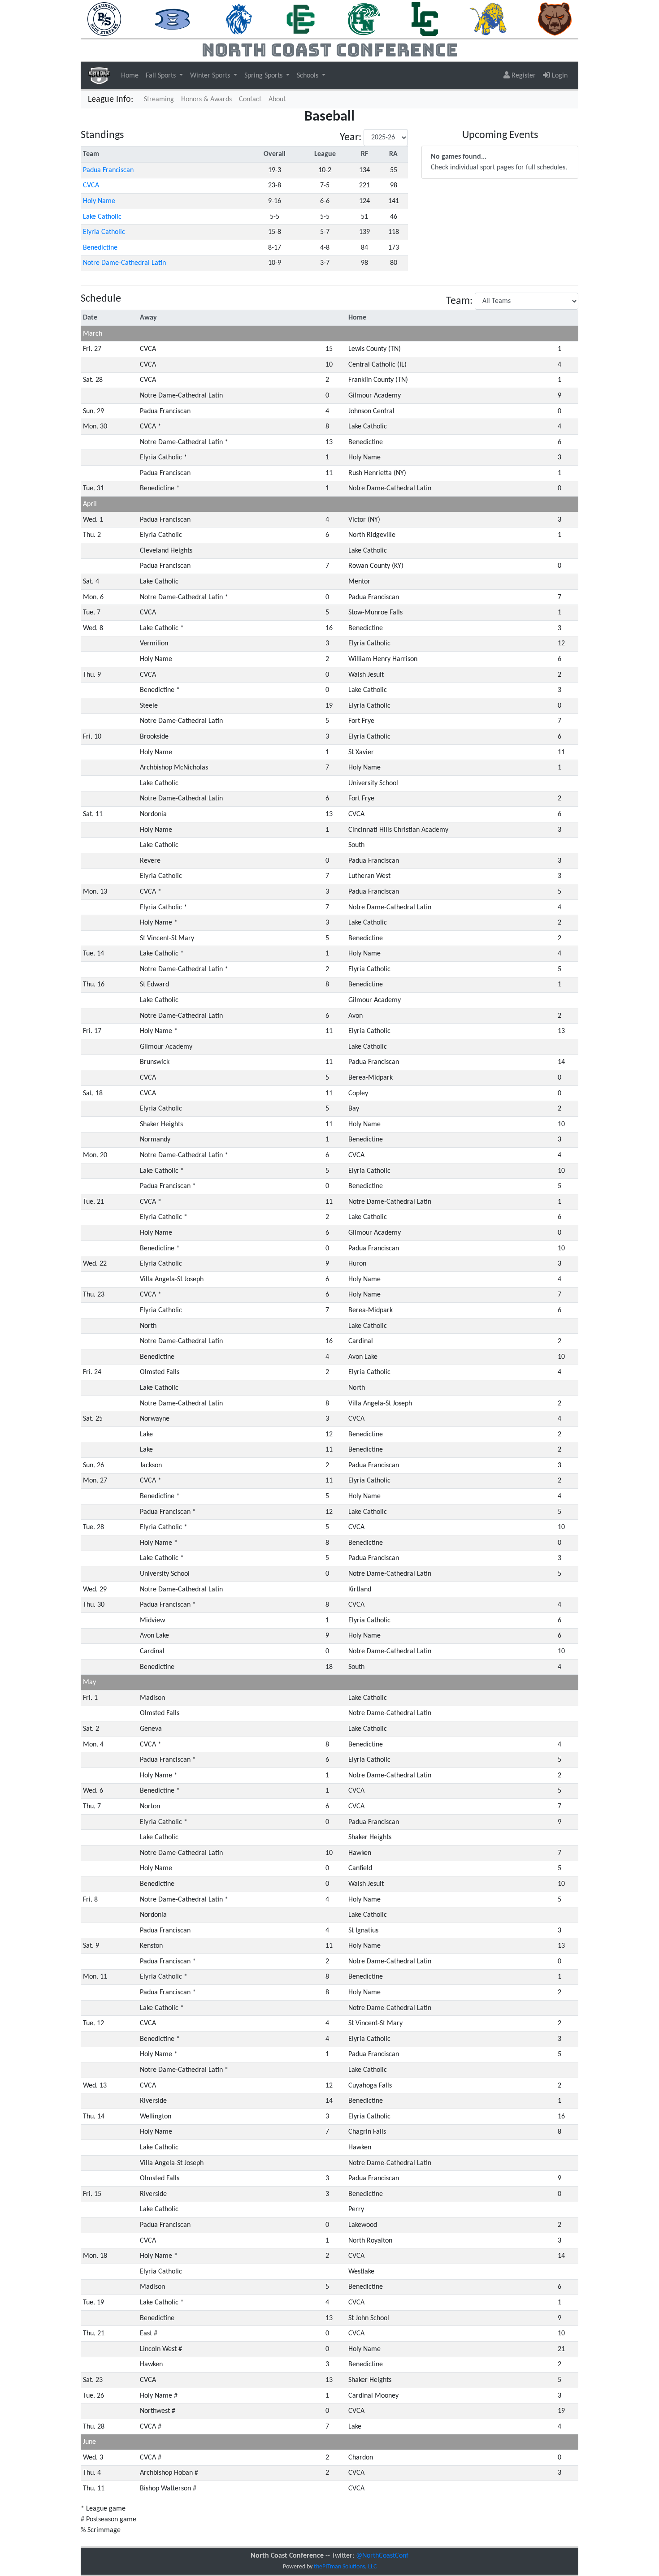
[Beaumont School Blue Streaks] (104, 19)
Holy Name (99, 201)
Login (559, 76)
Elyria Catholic (104, 232)
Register (523, 76)
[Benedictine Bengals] (173, 19)
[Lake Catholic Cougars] (425, 19)
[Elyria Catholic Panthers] (300, 19)
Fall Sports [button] (162, 76)
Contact (250, 99)
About (277, 99)
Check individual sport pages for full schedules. (499, 162)
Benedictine (100, 248)
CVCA (91, 186)
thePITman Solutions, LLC (345, 2567)
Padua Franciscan (108, 170)
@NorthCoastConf (382, 2556)
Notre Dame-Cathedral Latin (124, 263)
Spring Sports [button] (264, 76)
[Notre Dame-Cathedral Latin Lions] (488, 19)
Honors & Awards (206, 99)
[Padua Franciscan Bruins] (555, 19)
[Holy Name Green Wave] (364, 19)
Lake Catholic (102, 217)
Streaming (161, 99)
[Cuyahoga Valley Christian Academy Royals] (239, 19)
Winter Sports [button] (211, 76)
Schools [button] (308, 76)
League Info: (111, 99)
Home (130, 76)
